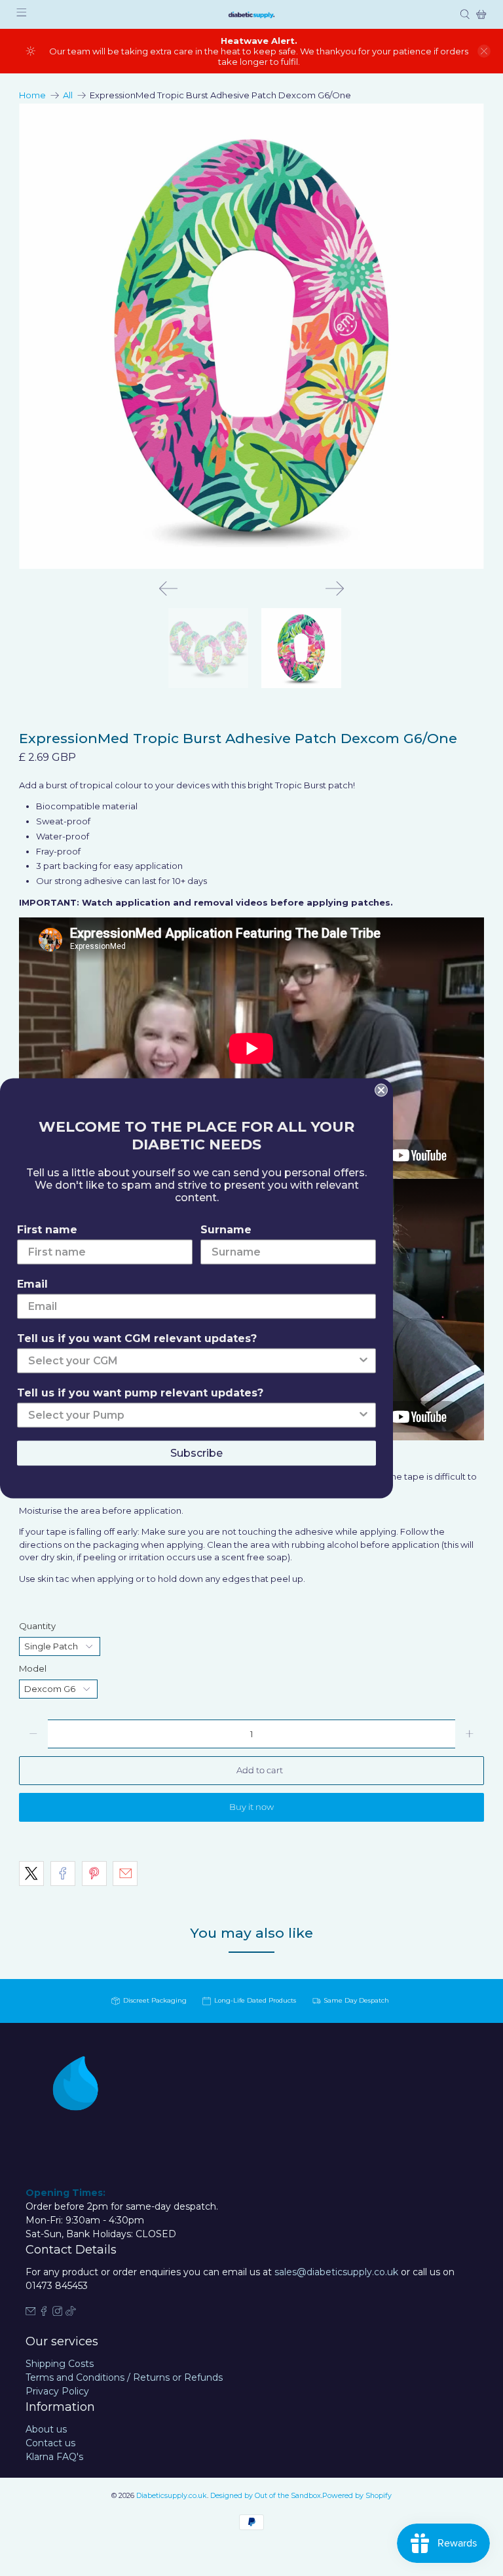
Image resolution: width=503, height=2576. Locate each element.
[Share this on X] (31, 1874)
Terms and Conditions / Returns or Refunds (124, 2377)
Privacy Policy (57, 2391)
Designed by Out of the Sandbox (266, 2496)
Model (33, 1668)
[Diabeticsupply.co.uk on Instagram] (58, 2313)
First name (47, 1229)
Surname (226, 1229)
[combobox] (193, 1360)
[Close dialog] (381, 1090)
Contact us (50, 2443)
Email (32, 1283)
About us (46, 2429)
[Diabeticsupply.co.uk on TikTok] (71, 2313)
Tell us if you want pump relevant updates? (140, 1392)
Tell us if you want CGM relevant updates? (137, 1338)
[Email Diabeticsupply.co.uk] (31, 2313)
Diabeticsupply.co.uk (172, 2496)
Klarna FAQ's (54, 2457)
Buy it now (251, 1807)
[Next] (335, 588)
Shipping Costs (60, 2364)
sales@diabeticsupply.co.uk (336, 2272)
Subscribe (196, 1452)
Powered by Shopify (357, 2496)
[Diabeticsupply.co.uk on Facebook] (44, 2313)
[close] (484, 51)
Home (32, 95)
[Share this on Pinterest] (94, 1874)
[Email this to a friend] (125, 1874)
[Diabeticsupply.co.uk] (251, 14)
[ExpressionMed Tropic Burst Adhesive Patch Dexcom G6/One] (251, 336)
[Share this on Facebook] (63, 1874)
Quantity (37, 1626)
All (68, 95)
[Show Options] (363, 1360)
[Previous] (168, 588)
